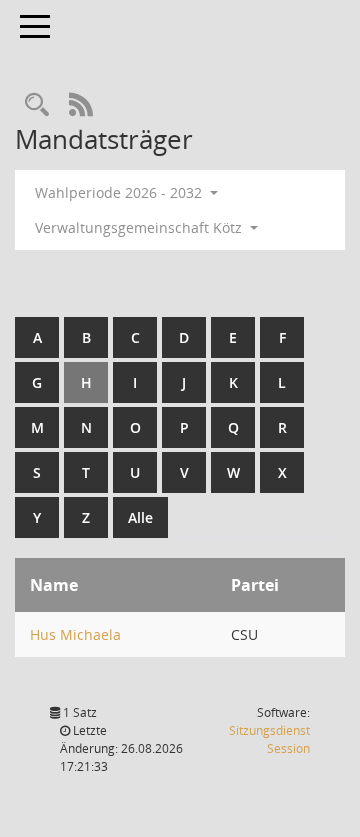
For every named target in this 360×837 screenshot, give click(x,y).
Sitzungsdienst (269, 739)
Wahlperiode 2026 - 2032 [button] (120, 192)
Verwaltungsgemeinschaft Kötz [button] (140, 227)
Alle (140, 517)
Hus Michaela (75, 634)
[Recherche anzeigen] (37, 105)
